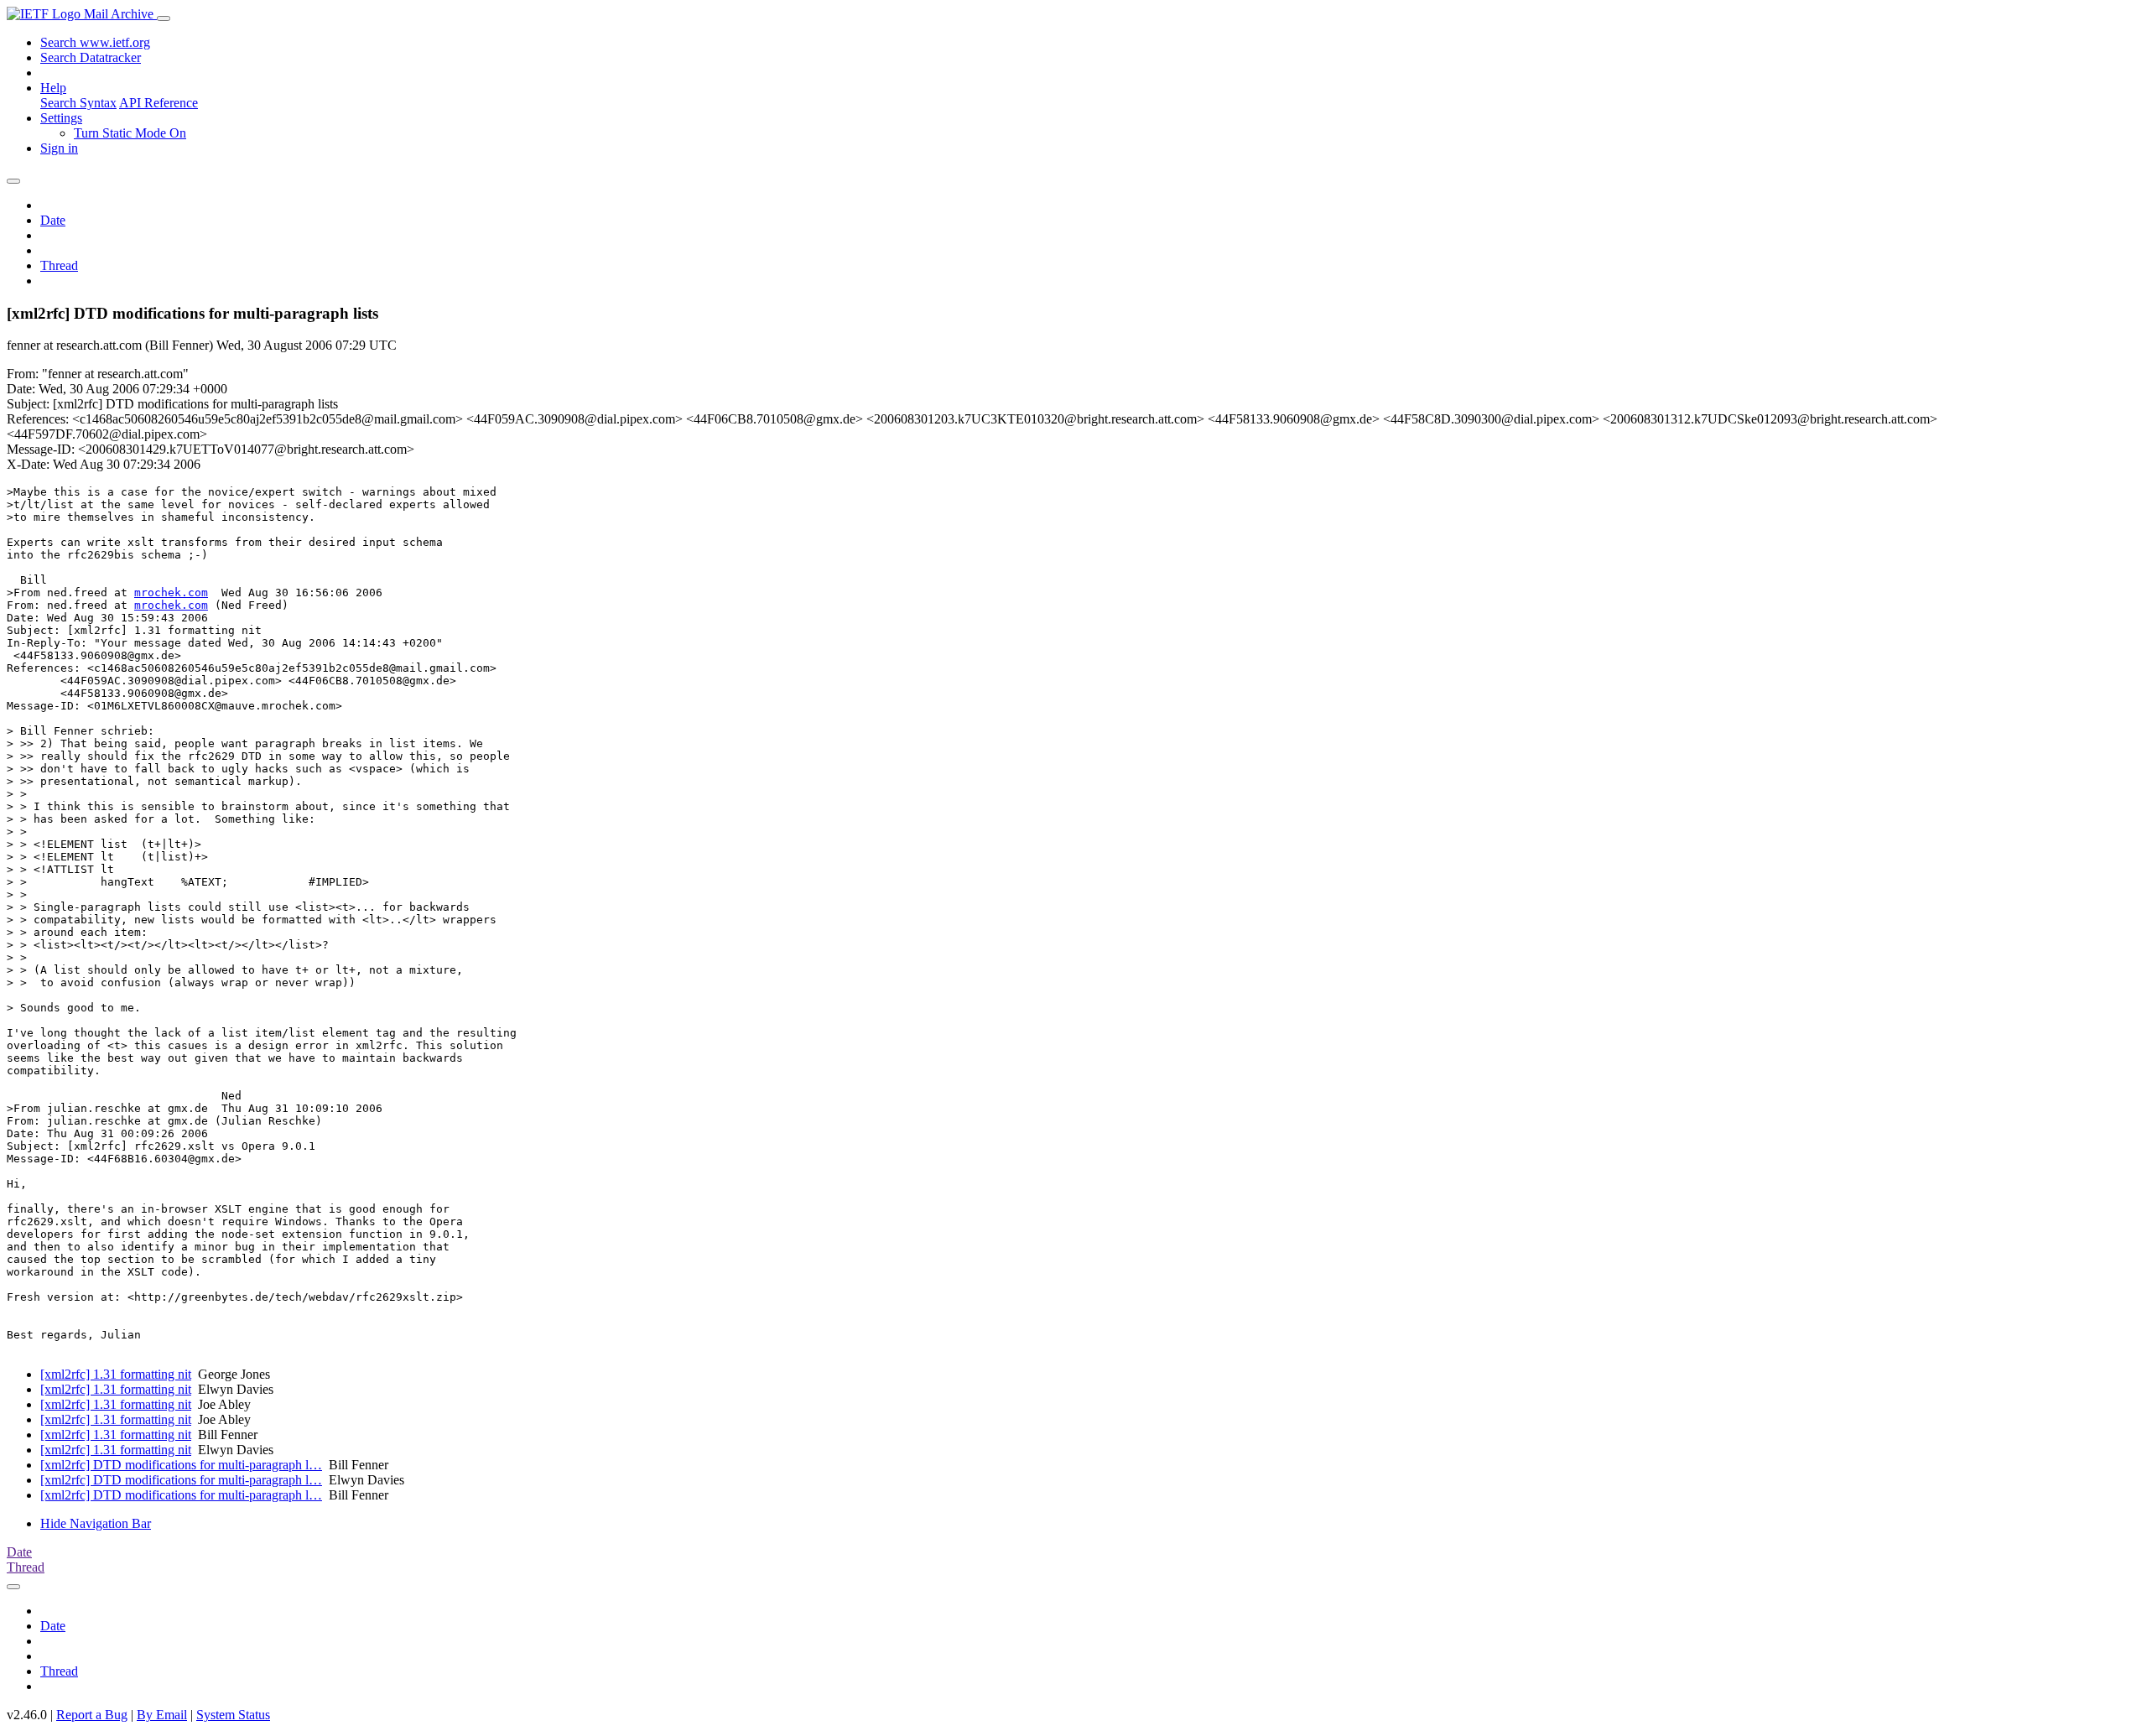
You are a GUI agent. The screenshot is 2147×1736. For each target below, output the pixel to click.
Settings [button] (61, 118)
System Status (233, 1715)
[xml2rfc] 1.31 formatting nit (116, 1374)
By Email (162, 1715)
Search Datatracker (91, 57)
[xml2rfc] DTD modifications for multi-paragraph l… (181, 1465)
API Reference (159, 103)
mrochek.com (171, 593)
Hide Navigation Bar (96, 1523)
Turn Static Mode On (130, 133)
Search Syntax (78, 103)
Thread (59, 265)
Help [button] (53, 88)
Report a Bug (92, 1715)
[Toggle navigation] (164, 18)
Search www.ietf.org (95, 42)
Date (53, 220)
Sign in (59, 148)
